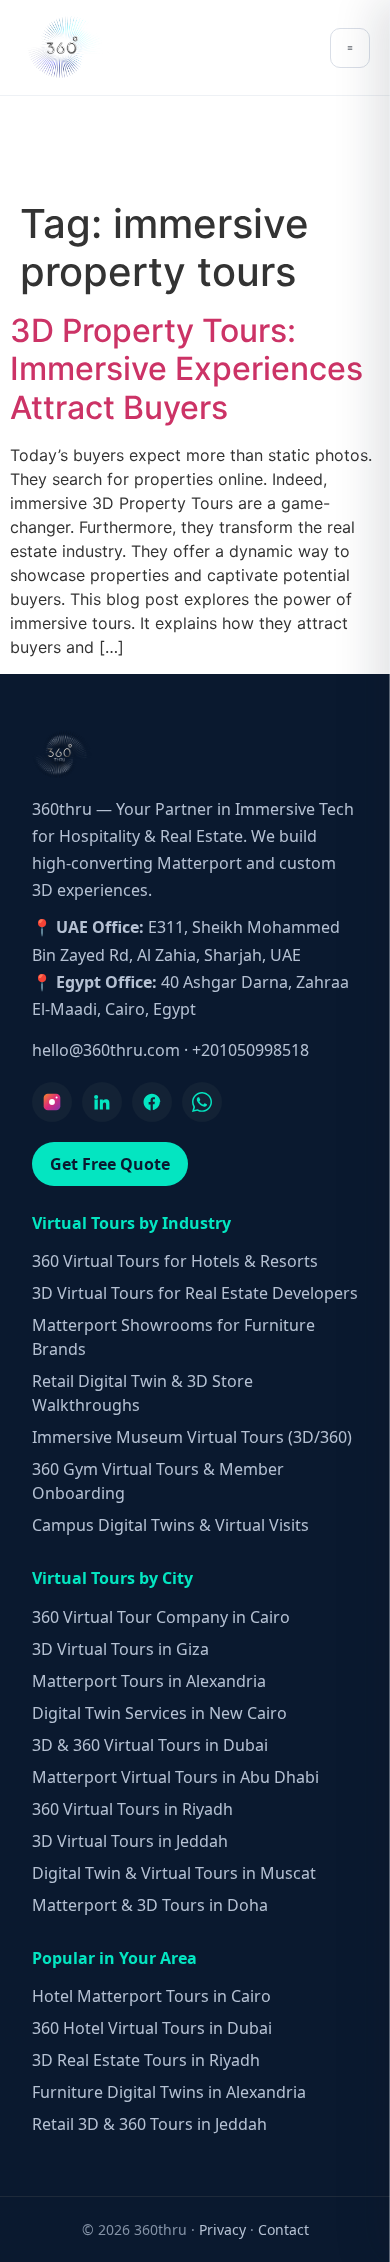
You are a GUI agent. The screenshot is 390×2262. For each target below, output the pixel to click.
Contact (283, 2229)
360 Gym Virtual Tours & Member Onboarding (158, 1481)
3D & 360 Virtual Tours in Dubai (150, 1745)
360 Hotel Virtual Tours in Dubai (152, 2028)
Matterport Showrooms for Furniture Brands (173, 1337)
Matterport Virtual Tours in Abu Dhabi (175, 1777)
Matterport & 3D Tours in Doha (150, 1905)
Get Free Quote (110, 1164)
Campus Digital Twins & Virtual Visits (170, 1525)
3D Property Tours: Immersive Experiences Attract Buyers (186, 369)
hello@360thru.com (106, 1050)
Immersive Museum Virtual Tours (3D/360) (192, 1437)
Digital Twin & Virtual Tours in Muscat (174, 1873)
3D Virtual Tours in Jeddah (130, 1841)
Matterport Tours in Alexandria (149, 1681)
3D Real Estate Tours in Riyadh (146, 2060)
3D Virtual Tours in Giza (120, 1649)
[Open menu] (350, 48)
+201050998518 (250, 1050)
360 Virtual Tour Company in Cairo (161, 1617)
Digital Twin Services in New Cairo (159, 1713)
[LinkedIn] (102, 1102)
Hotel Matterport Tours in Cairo (151, 1996)
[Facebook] (152, 1102)
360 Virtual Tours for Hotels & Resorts (175, 1261)
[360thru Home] (64, 47)
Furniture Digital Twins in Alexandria (169, 2092)
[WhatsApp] (202, 1102)
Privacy (222, 2229)
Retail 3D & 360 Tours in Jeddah (149, 2124)
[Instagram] (52, 1102)
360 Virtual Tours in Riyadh (132, 1809)
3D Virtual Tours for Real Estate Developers (195, 1293)
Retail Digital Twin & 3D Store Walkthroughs (142, 1393)
